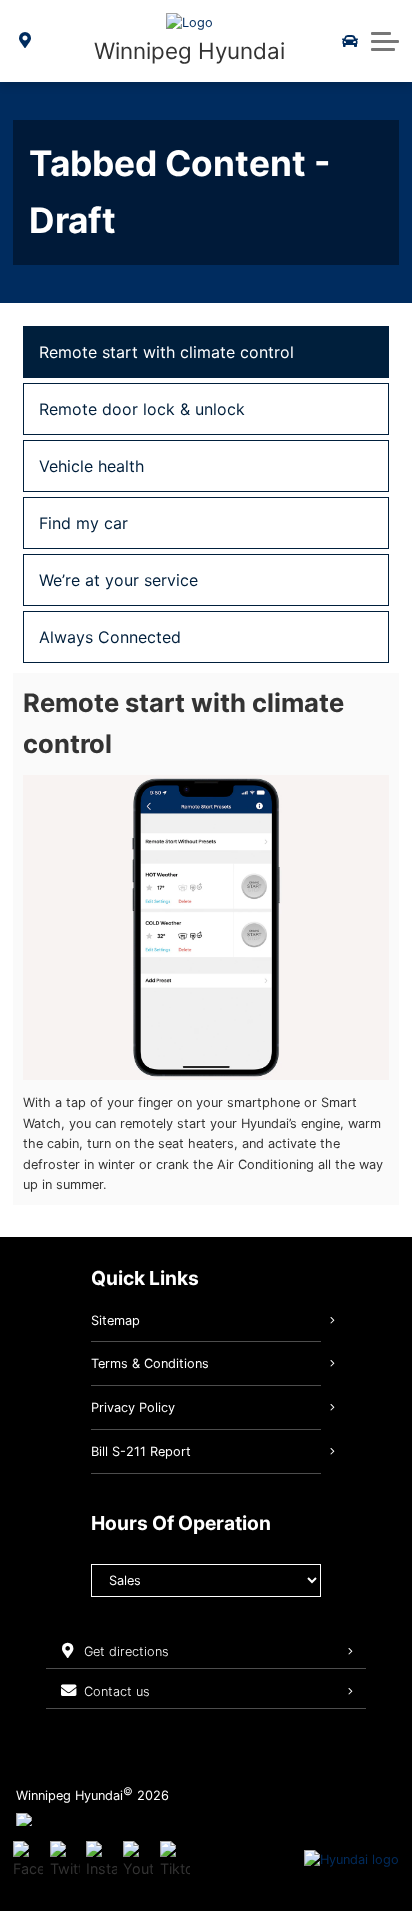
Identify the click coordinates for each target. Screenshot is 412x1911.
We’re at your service (118, 580)
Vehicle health (91, 466)
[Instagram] (101, 1860)
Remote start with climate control (166, 352)
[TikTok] (175, 1860)
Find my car (83, 523)
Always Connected (110, 637)
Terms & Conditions (150, 1363)
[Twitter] (65, 1860)
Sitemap (115, 1320)
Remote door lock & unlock (142, 409)
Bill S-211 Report (141, 1451)
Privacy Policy (133, 1407)
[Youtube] (138, 1860)
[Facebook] (28, 1860)
